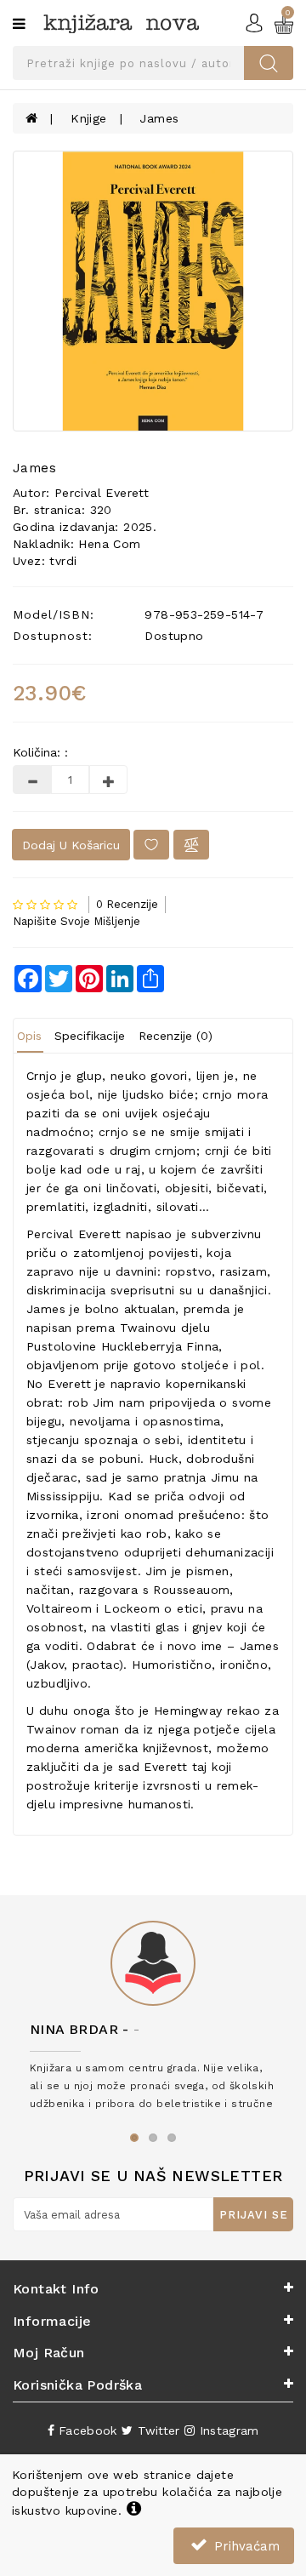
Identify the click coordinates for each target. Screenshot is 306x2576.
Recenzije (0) (176, 1036)
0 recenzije (127, 904)
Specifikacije (90, 1036)
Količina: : (40, 752)
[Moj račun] (254, 22)
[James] (153, 291)
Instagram (227, 2430)
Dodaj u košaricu (71, 845)
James (159, 118)
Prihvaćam (245, 2546)
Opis (29, 1036)
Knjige (88, 118)
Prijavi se (254, 2215)
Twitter (156, 2430)
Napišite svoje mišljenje (76, 921)
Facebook (86, 2430)
